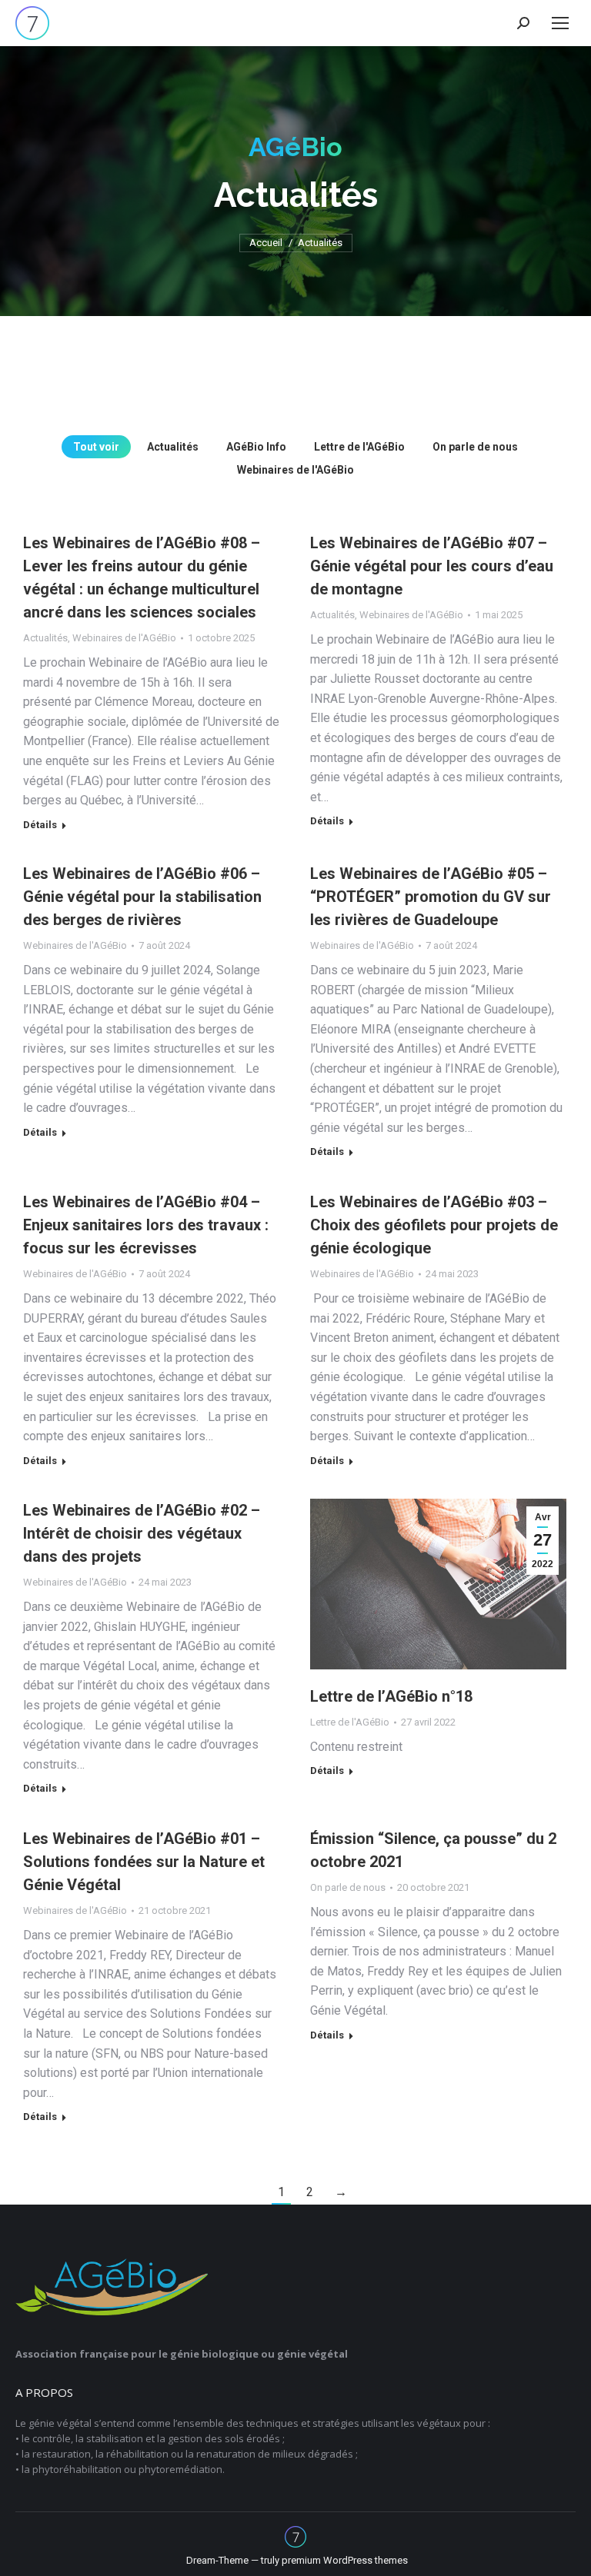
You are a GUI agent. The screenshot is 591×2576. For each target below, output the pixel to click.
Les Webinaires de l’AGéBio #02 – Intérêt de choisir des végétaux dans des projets (142, 1533)
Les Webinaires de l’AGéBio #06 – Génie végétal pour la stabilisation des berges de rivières (142, 897)
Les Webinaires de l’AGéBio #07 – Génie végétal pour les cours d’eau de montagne (432, 566)
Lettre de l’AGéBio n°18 (391, 1696)
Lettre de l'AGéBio (359, 447)
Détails (40, 825)
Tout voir (96, 447)
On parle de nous (475, 447)
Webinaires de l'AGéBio (295, 470)
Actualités (173, 447)
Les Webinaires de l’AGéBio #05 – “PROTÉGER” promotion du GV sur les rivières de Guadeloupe (431, 897)
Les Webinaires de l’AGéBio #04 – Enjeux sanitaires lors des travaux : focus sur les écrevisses (146, 1225)
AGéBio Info (256, 447)
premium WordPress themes (345, 2560)
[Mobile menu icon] (560, 23)
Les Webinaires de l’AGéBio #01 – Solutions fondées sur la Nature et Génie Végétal (144, 1862)
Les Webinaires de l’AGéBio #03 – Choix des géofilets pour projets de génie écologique (434, 1225)
